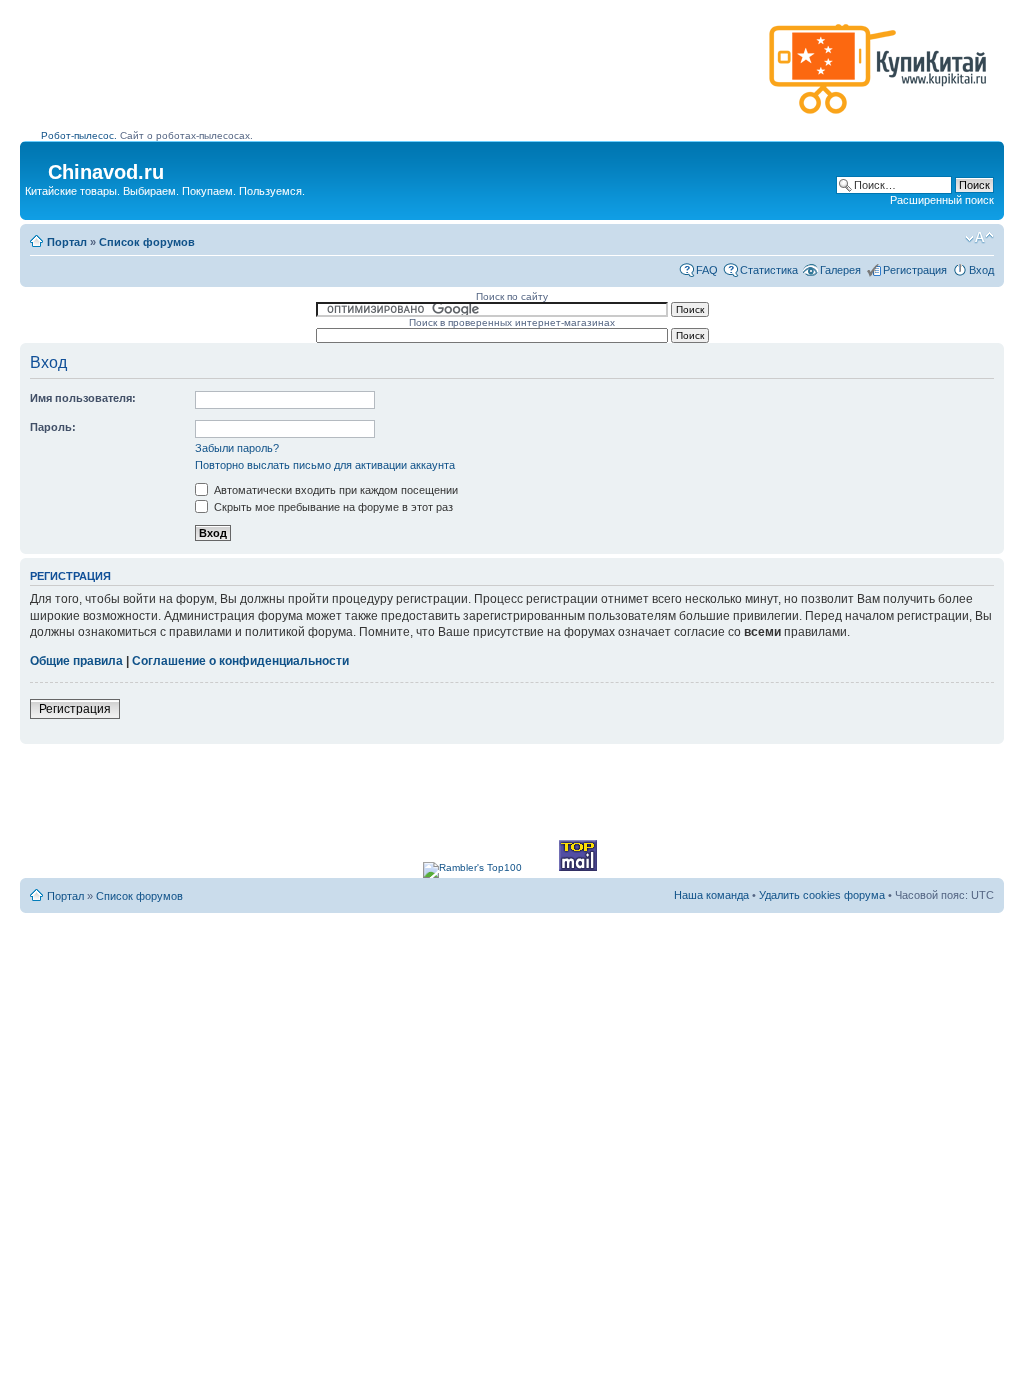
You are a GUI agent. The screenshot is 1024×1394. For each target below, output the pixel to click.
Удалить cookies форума (822, 895)
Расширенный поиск (942, 200)
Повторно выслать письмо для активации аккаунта (325, 465)
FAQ (707, 270)
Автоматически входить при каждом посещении (334, 490)
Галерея (840, 270)
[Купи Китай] (878, 118)
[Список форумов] (36, 166)
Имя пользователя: (83, 398)
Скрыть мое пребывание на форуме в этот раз (332, 507)
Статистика (769, 270)
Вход (981, 270)
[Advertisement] (401, 77)
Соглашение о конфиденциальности (240, 661)
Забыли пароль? (237, 448)
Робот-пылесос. (79, 135)
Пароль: (53, 427)
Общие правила (76, 661)
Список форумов (147, 242)
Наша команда (711, 895)
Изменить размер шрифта (979, 238)
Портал (67, 242)
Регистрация (915, 270)
